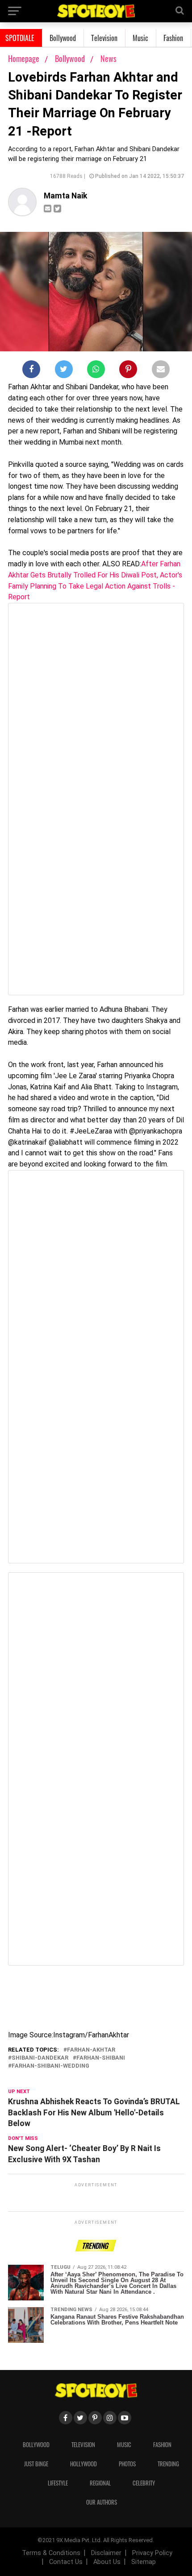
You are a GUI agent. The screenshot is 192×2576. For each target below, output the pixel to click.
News (109, 58)
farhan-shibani (101, 2058)
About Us (107, 2562)
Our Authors (102, 2502)
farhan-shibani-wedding (50, 2066)
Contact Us (66, 2562)
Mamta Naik (65, 196)
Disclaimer (106, 2553)
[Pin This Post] (128, 371)
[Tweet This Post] (64, 371)
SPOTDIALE (20, 38)
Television (104, 38)
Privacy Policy (152, 2553)
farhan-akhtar (91, 2050)
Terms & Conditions (51, 2553)
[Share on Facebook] (31, 371)
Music (140, 38)
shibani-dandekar (40, 2058)
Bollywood (63, 38)
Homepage (24, 58)
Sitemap (144, 2562)
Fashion (173, 38)
